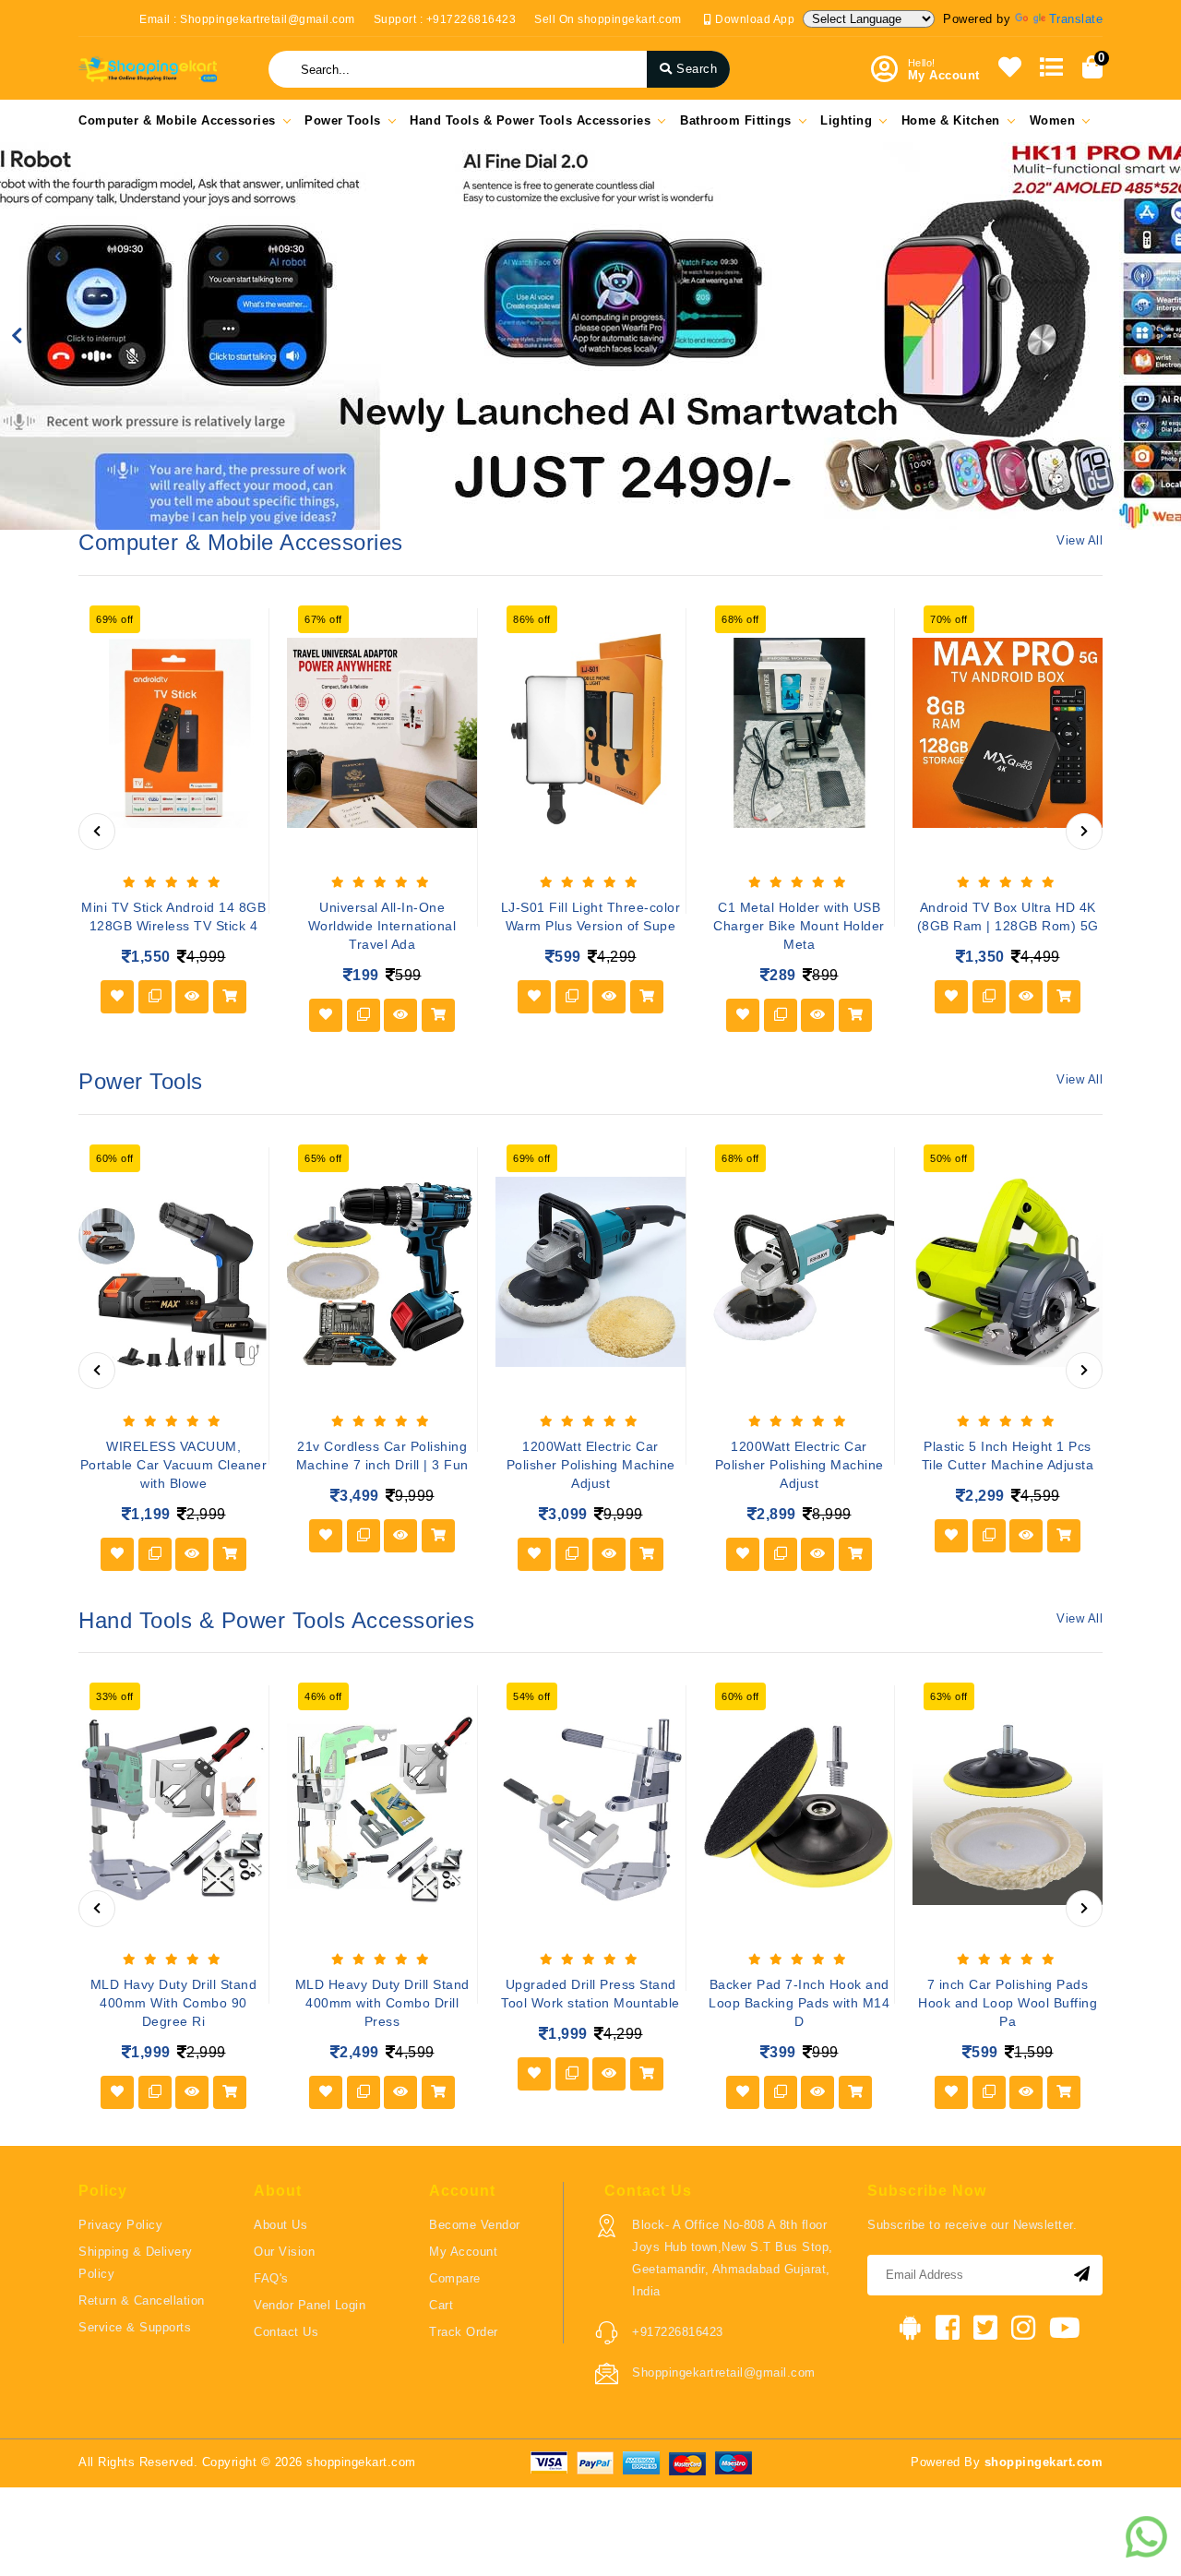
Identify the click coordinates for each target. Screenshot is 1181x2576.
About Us (280, 2225)
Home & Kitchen (951, 120)
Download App (753, 19)
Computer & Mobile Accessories (177, 120)
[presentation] (97, 832)
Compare (455, 2278)
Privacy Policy (120, 2225)
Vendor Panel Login (310, 2305)
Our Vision (284, 2252)
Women (1053, 120)
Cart (441, 2305)
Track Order (464, 2332)
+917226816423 (678, 2332)
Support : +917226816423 (445, 19)
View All (1080, 540)
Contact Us (286, 2332)
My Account (463, 2252)
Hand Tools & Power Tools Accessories (530, 120)
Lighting (846, 120)
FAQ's (271, 2278)
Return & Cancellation (142, 2300)
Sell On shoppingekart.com (608, 19)
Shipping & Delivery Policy (136, 2263)
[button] (18, 336)
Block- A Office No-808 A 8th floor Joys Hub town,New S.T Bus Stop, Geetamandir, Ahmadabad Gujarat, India (733, 2258)
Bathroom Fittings (736, 120)
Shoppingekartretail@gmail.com (724, 2372)
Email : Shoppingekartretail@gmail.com (247, 19)
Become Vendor (475, 2225)
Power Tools (343, 120)
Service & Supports (135, 2327)
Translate (1076, 19)
